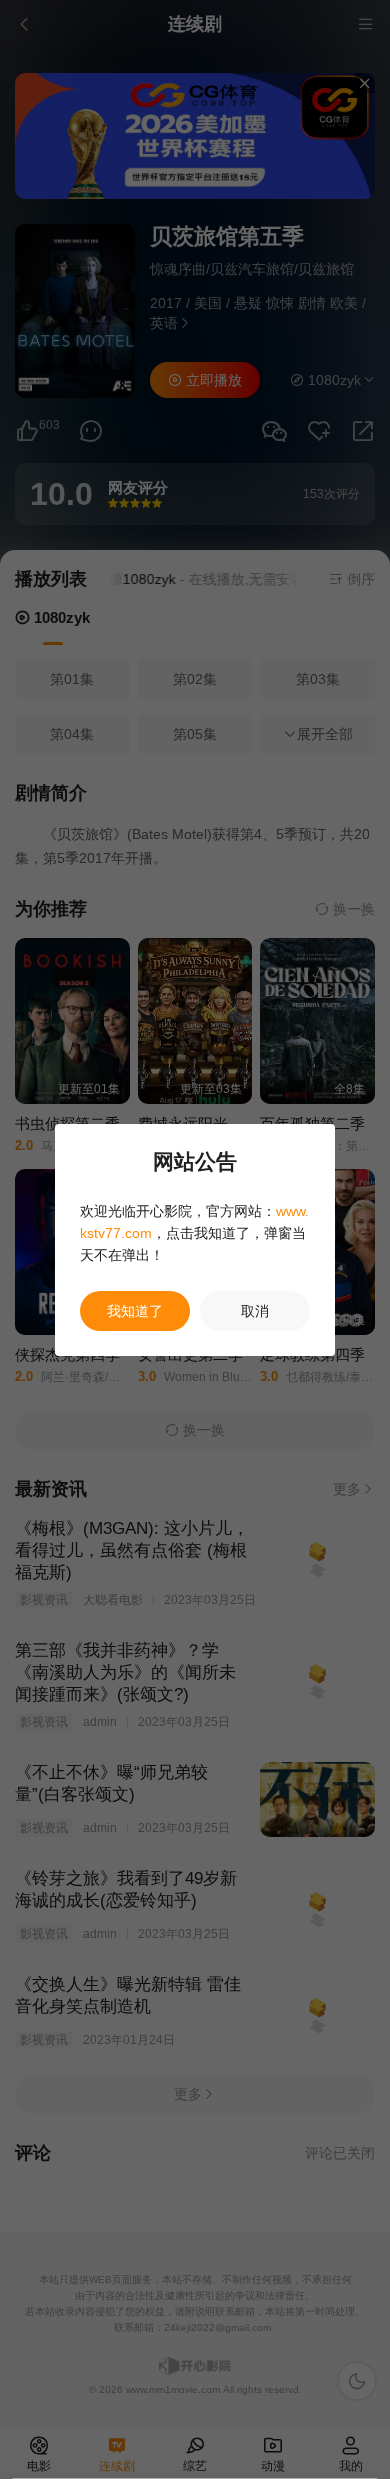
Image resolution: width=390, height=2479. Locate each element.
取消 (255, 1311)
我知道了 (135, 1311)
